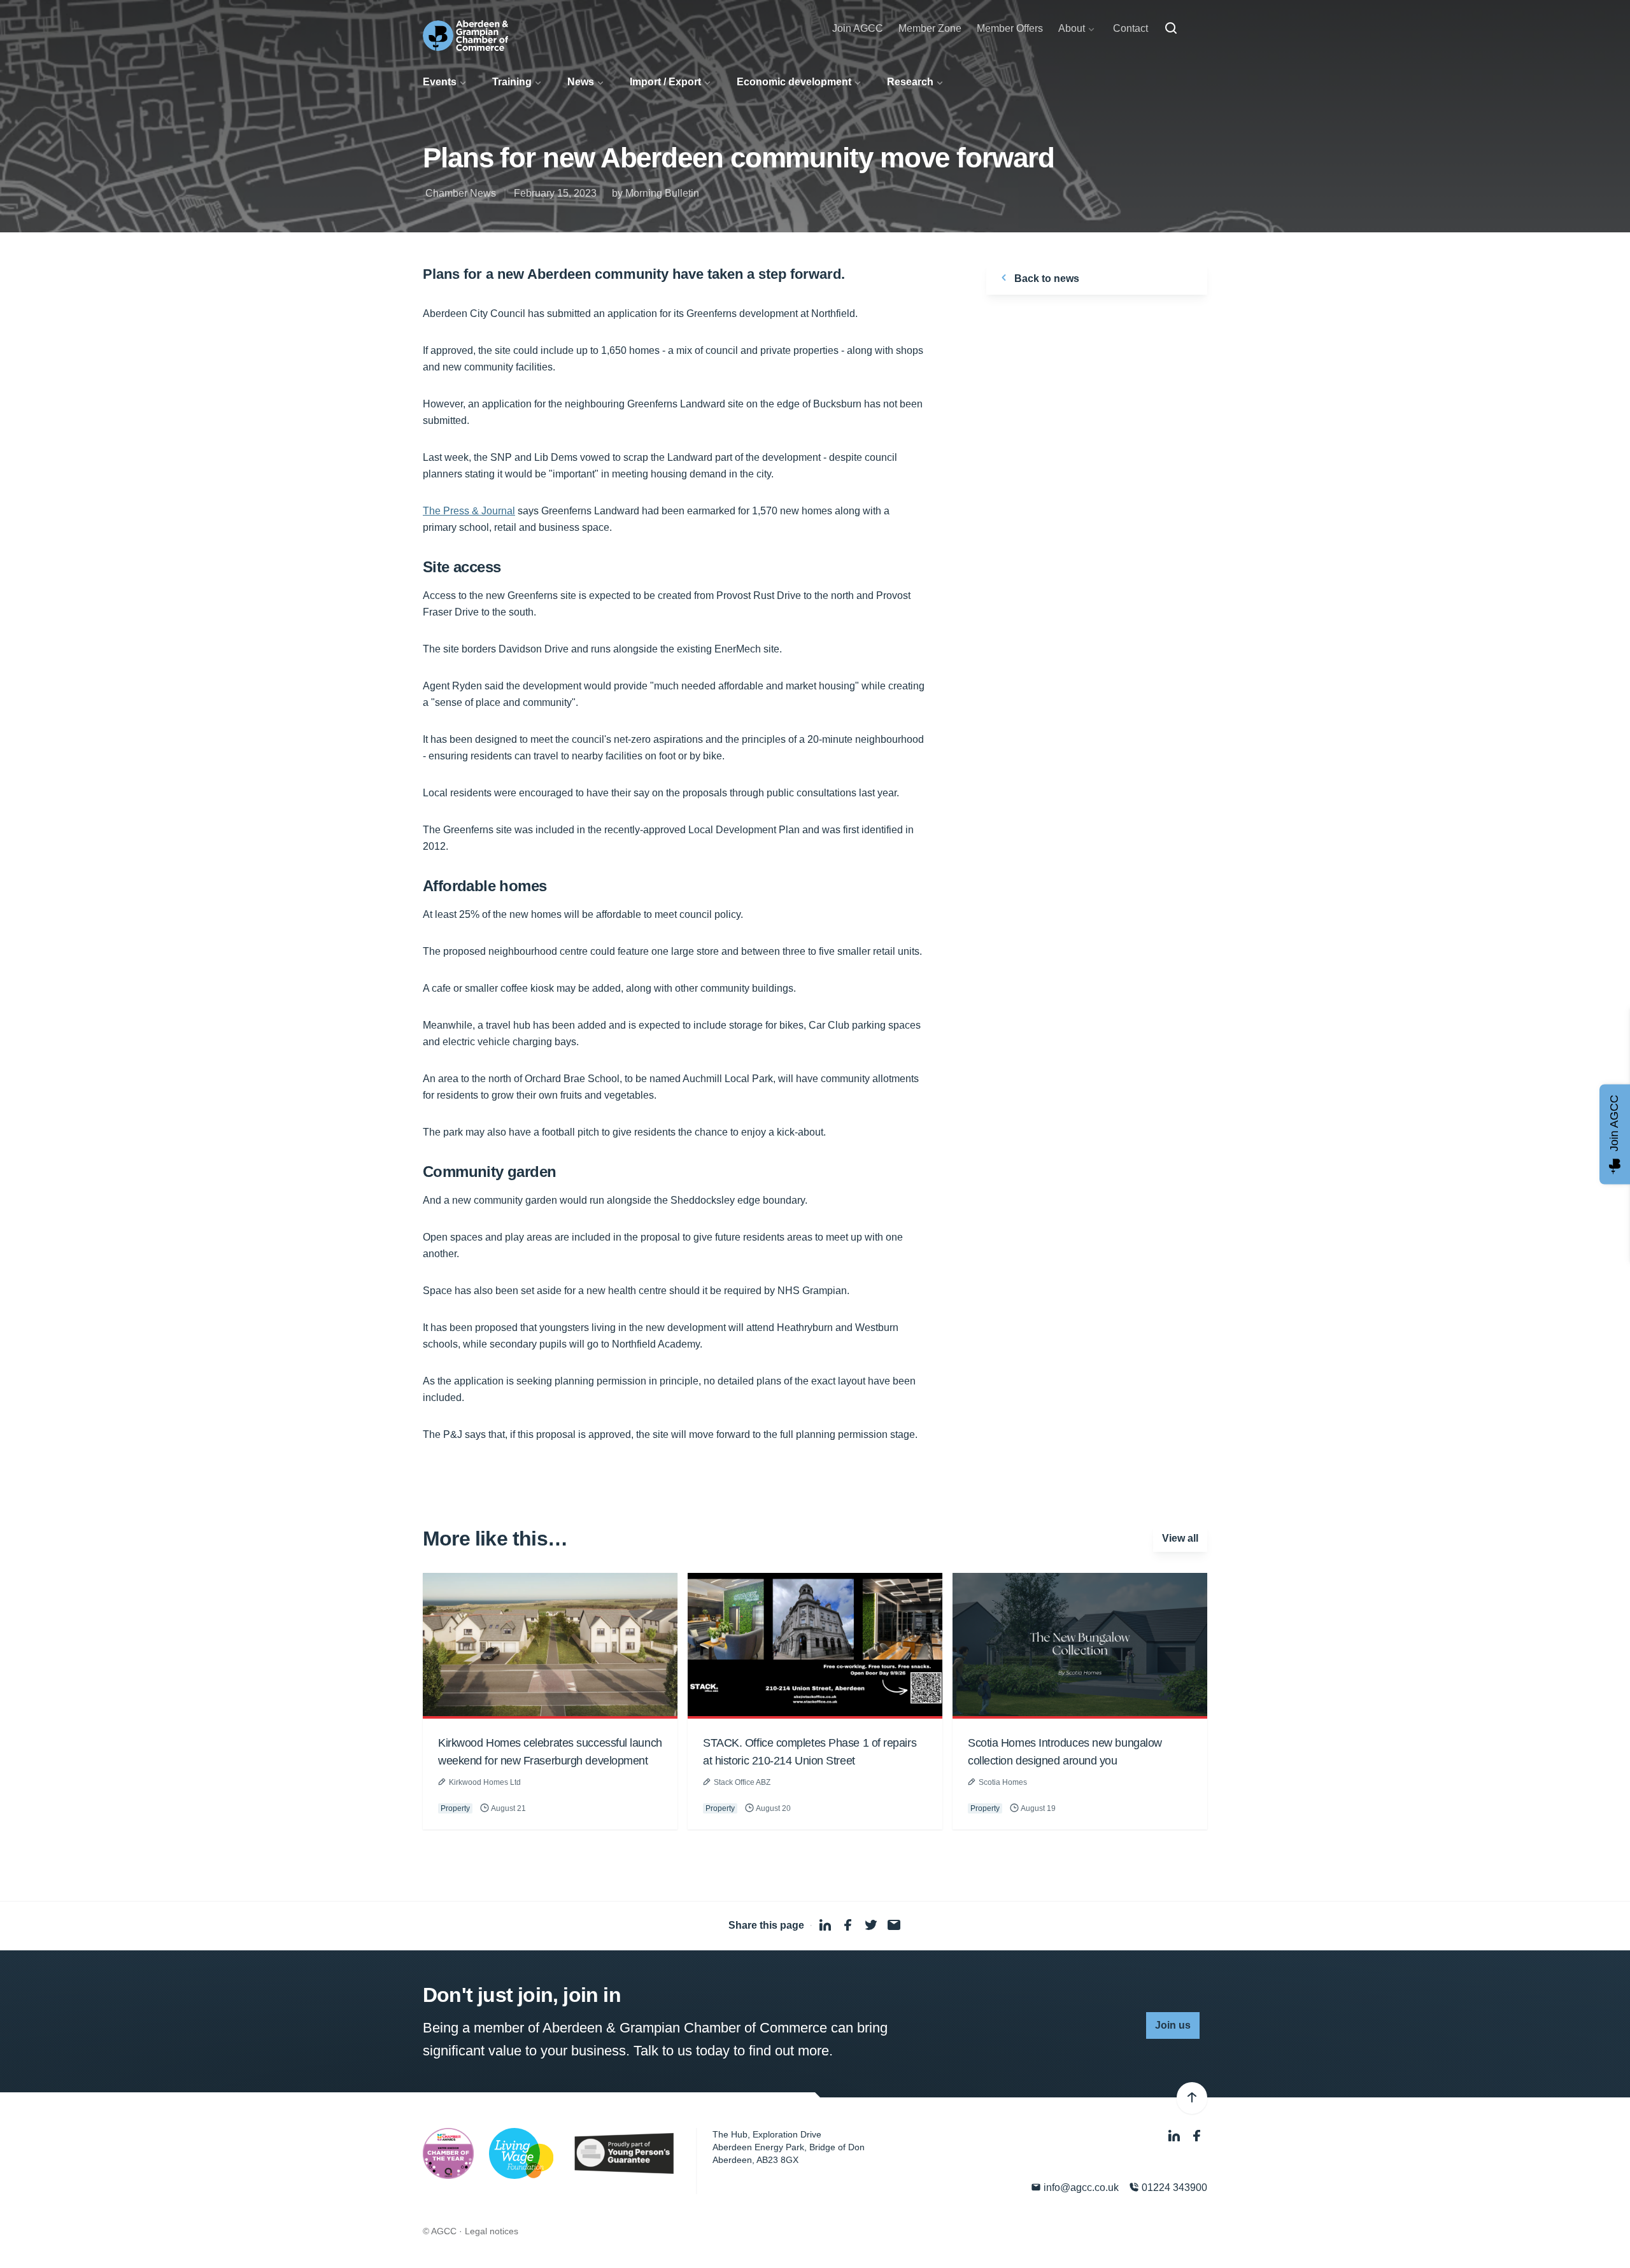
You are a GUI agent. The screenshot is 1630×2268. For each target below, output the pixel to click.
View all (1180, 1538)
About (1072, 28)
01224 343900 (1173, 2187)
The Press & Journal (469, 511)
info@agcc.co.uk (1080, 2187)
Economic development (794, 82)
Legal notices (492, 2231)
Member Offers (1010, 28)
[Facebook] (1197, 2136)
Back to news (1045, 278)
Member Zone (930, 28)
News (581, 82)
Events (440, 82)
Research (910, 82)
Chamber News (461, 193)
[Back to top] (1192, 2098)
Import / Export (665, 82)
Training (512, 82)
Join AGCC (858, 28)
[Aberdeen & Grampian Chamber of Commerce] (465, 36)
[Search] (1171, 29)
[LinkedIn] (1175, 2136)
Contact (1130, 28)
